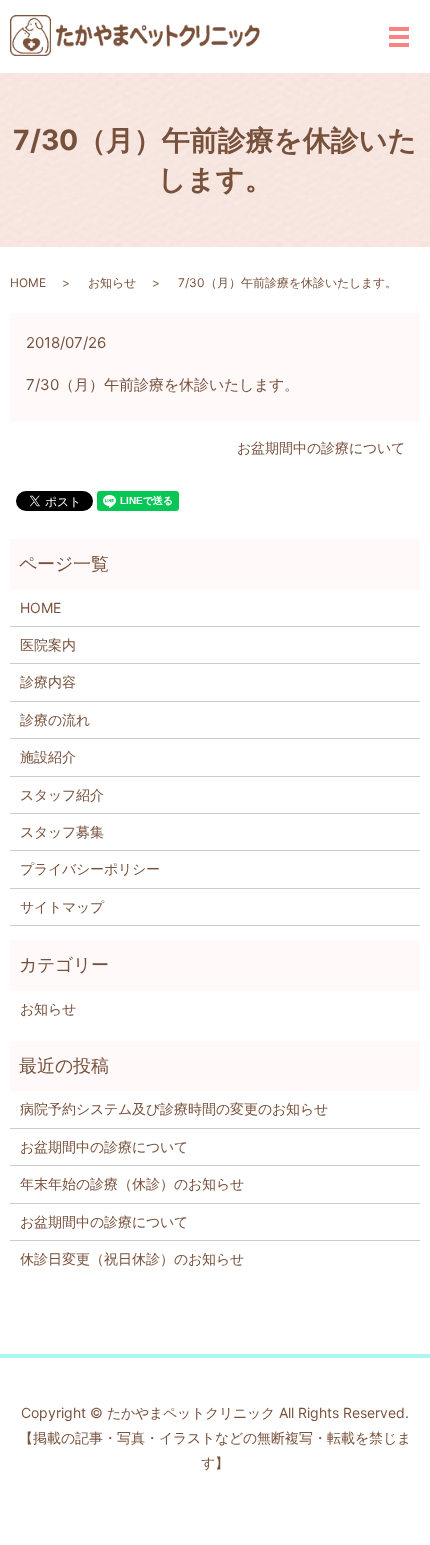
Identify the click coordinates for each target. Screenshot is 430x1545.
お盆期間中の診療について (321, 447)
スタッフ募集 (62, 831)
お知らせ (112, 282)
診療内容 (48, 681)
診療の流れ (55, 719)
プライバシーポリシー (90, 868)
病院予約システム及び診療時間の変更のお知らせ (174, 1108)
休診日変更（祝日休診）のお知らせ (132, 1258)
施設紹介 (48, 756)
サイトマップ (62, 906)
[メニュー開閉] (399, 37)
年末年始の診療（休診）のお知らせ (132, 1183)
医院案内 (48, 644)
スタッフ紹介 (62, 794)
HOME (28, 282)
